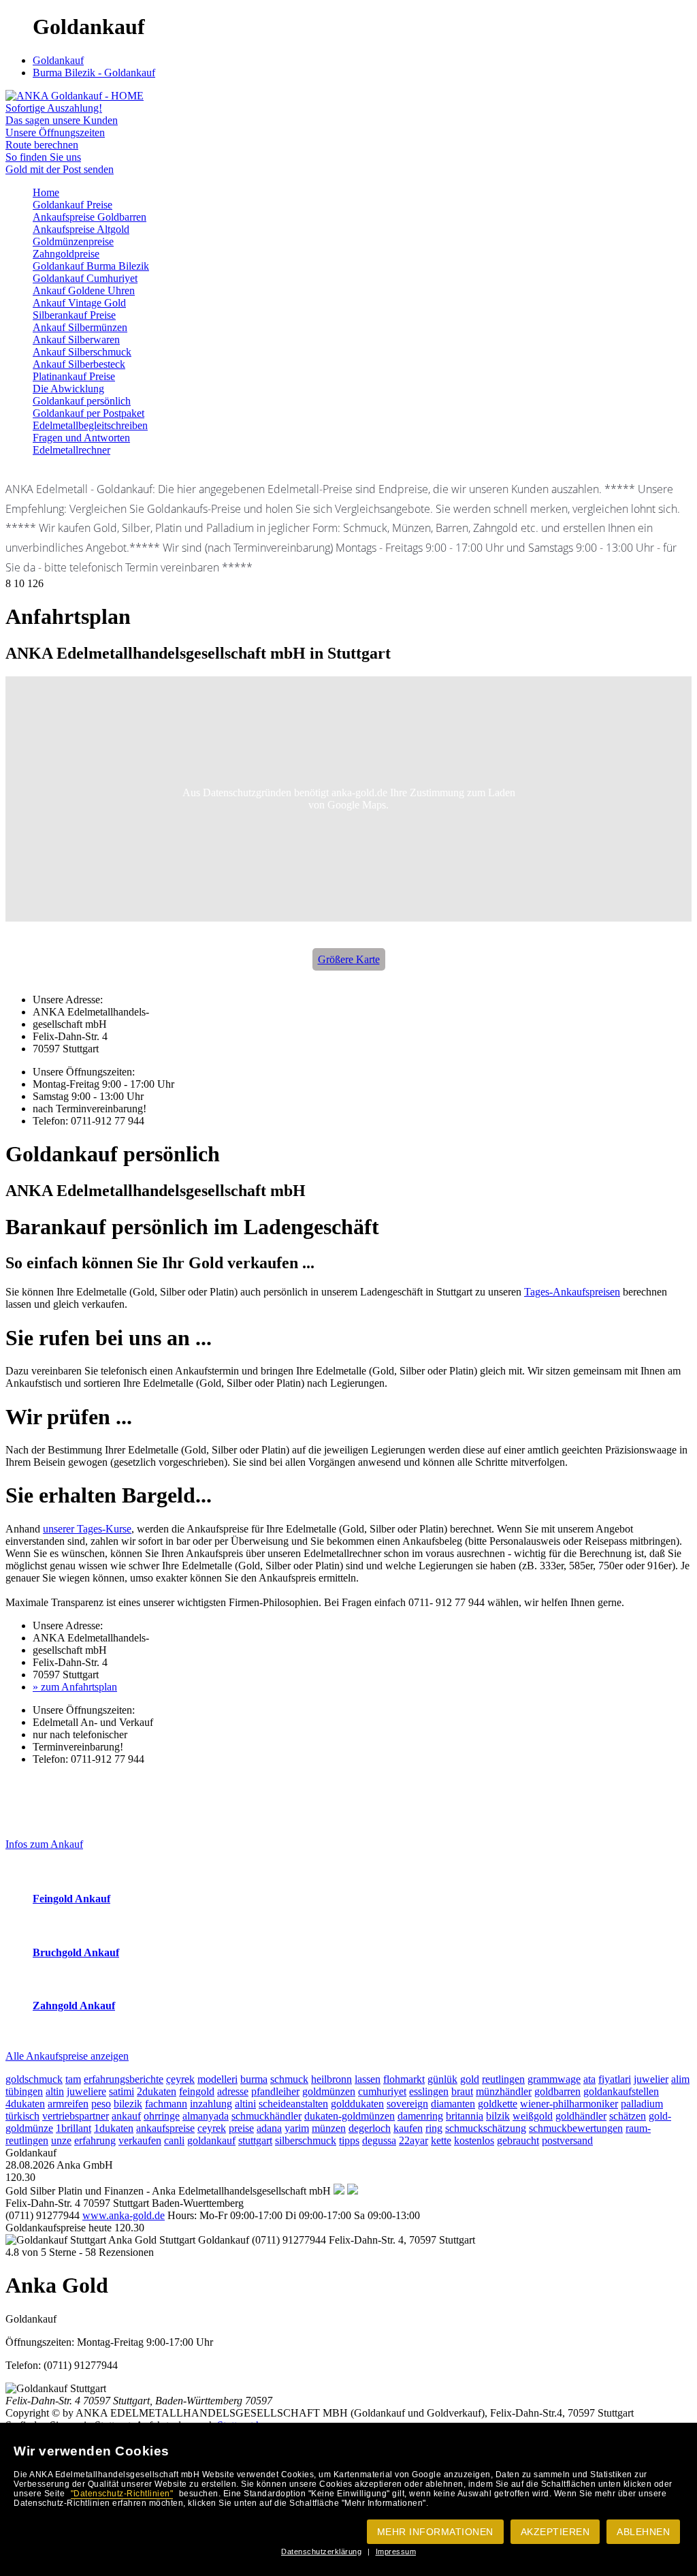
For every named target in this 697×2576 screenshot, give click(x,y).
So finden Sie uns (43, 157)
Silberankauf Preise (74, 315)
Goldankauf (58, 60)
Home (46, 192)
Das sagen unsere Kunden (62, 120)
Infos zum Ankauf (44, 1844)
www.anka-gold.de (124, 2215)
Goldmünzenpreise (73, 241)
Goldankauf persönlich (82, 401)
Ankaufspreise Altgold (81, 229)
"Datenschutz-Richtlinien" (122, 2494)
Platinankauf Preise (74, 376)
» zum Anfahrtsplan (75, 1687)
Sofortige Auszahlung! (54, 108)
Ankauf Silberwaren (76, 340)
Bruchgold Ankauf (76, 1952)
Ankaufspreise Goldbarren (90, 217)
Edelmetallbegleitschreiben (90, 425)
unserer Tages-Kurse (87, 1529)
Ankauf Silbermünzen (80, 327)
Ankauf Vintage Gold (79, 303)
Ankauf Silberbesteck (79, 364)
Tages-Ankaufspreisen (572, 1292)
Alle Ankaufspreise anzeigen (67, 2056)
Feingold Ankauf (71, 1899)
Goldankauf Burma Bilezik (91, 266)
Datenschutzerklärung (321, 2551)
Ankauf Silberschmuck (82, 352)
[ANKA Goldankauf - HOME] (75, 96)
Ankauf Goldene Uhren (84, 290)
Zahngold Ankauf (74, 2006)
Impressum (396, 2551)
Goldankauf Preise (72, 205)
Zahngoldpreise (66, 254)
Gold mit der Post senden (60, 169)
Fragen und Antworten (81, 438)
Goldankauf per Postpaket (88, 413)
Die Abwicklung (68, 389)
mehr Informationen (435, 2532)
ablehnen (643, 2532)
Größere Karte (349, 959)
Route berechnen (42, 145)
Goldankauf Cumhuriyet (85, 278)
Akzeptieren (555, 2532)
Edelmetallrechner (71, 450)
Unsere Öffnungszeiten (55, 132)
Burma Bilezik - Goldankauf (94, 73)
